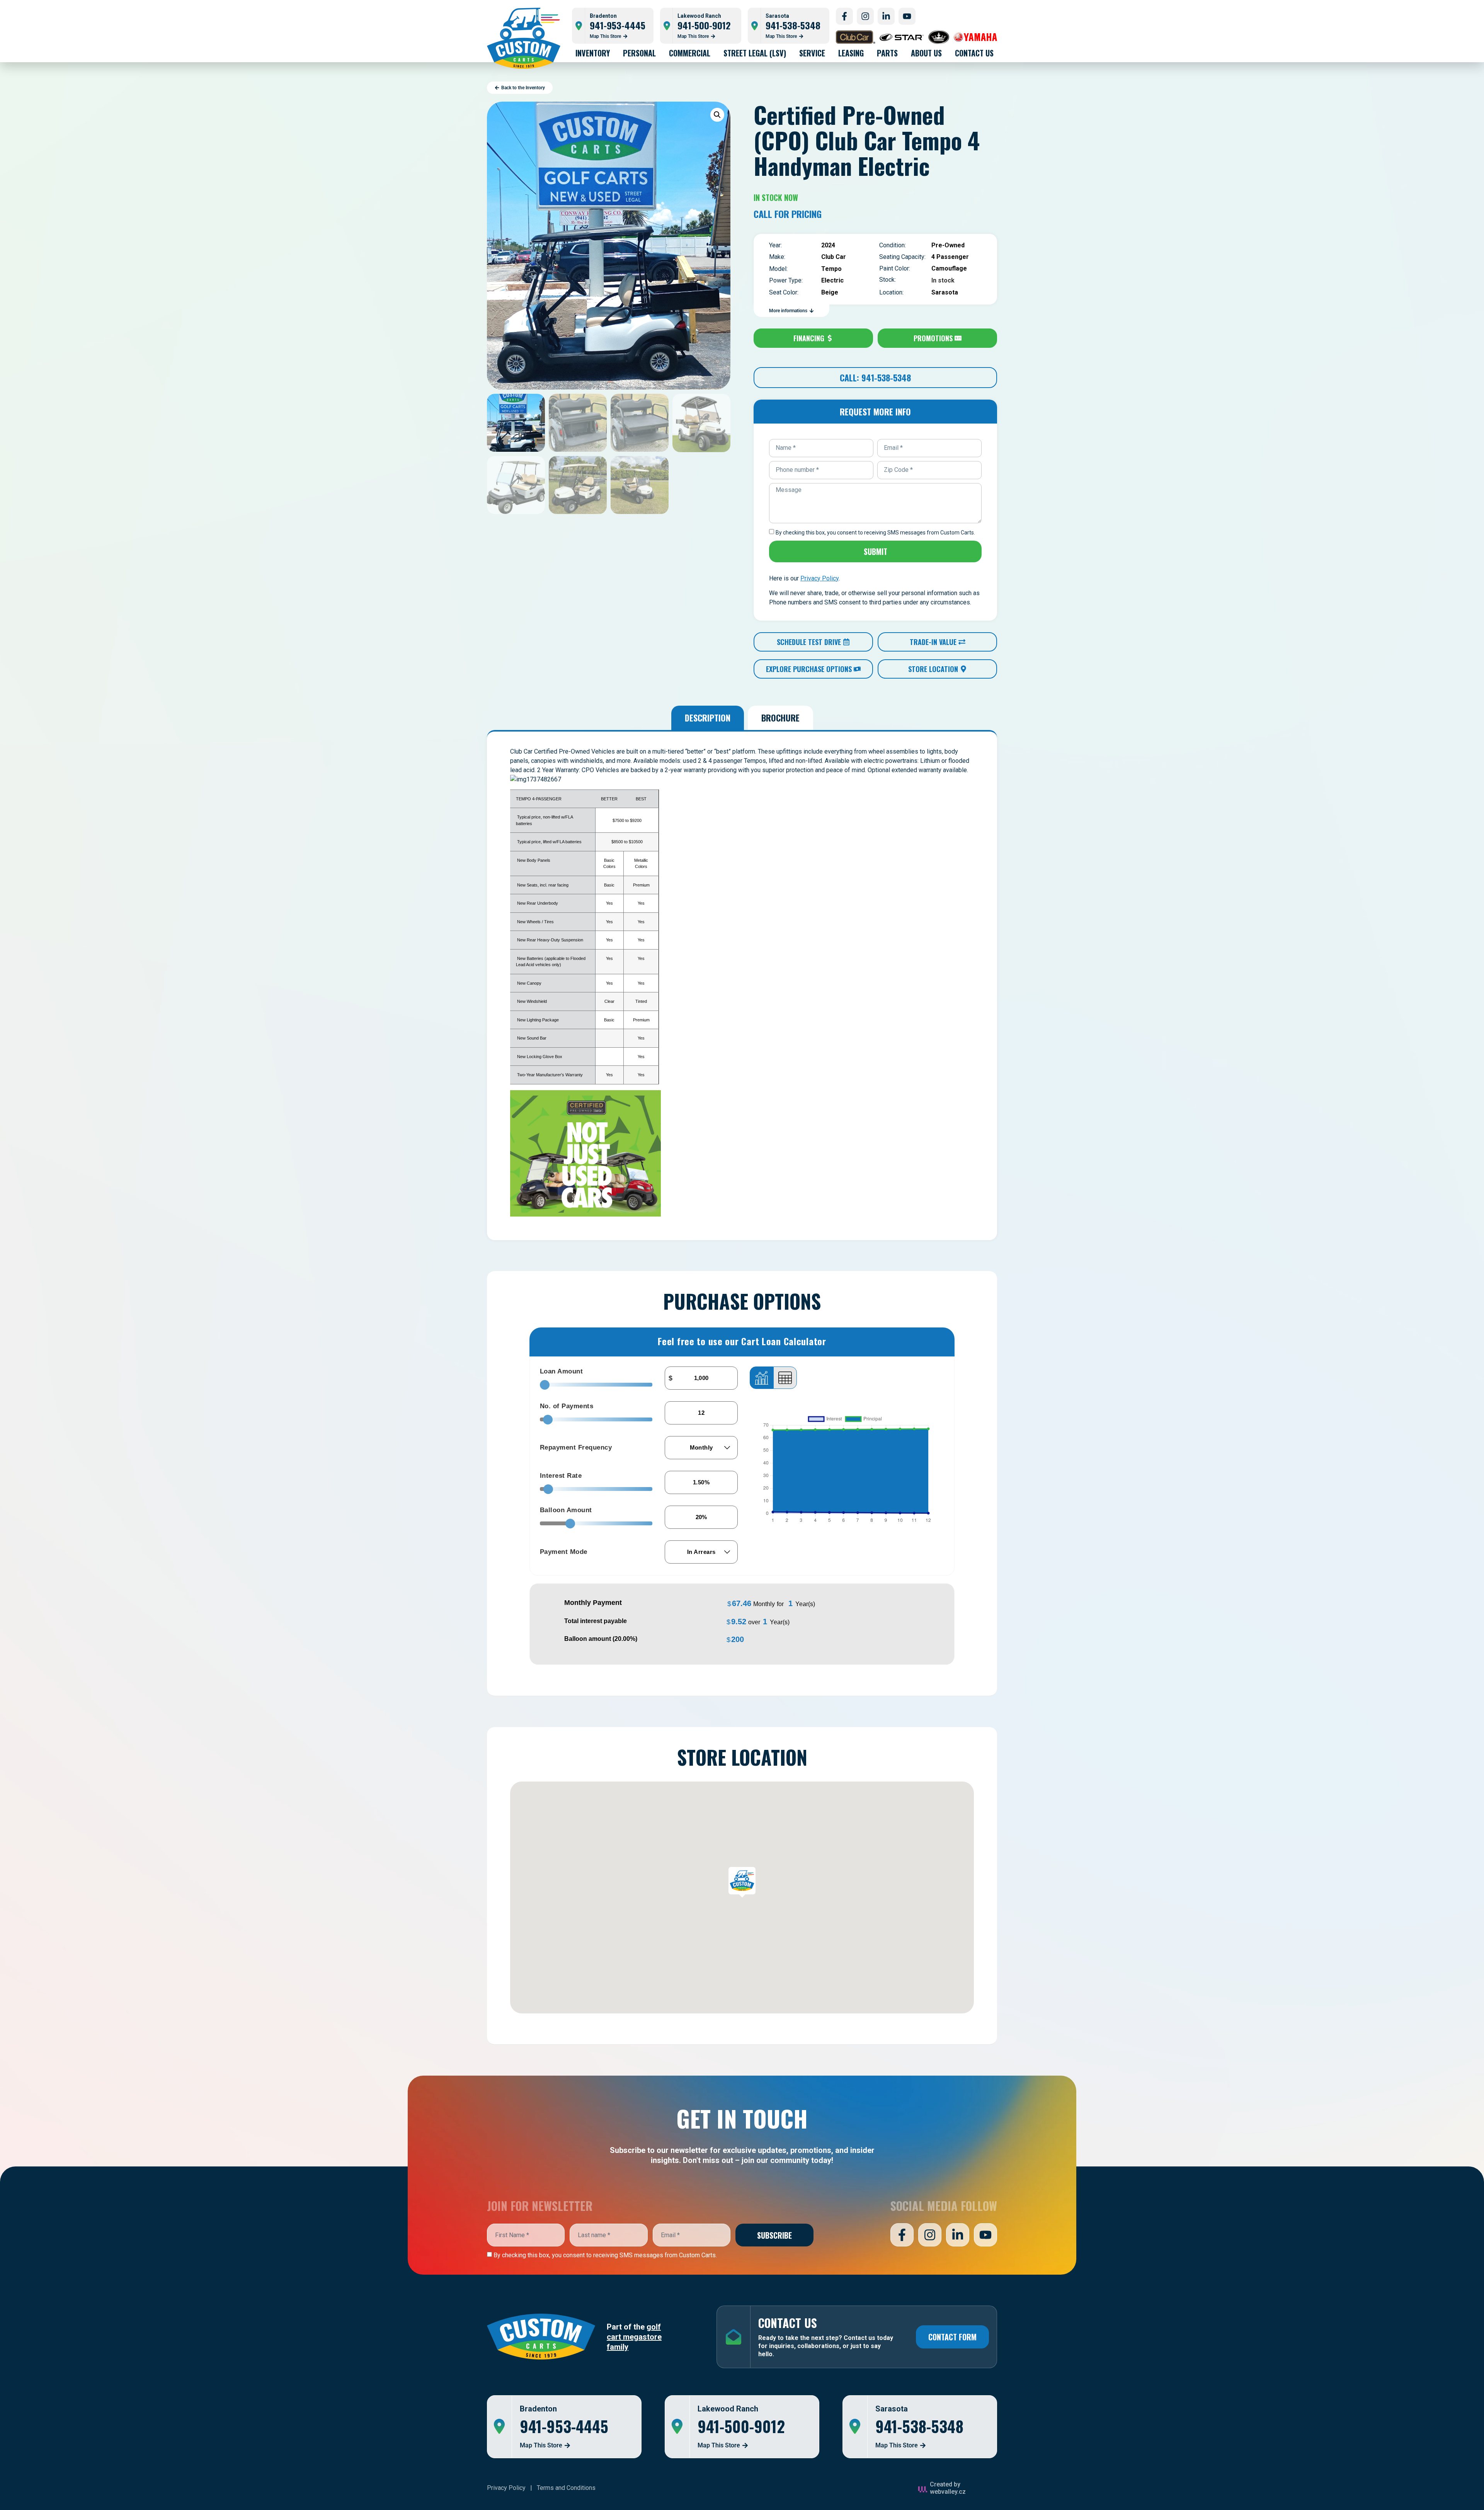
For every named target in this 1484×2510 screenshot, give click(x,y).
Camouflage (949, 268)
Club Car (834, 257)
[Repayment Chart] (762, 1378)
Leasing (851, 53)
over (758, 1622)
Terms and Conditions (566, 2488)
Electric (832, 280)
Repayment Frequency (576, 1447)
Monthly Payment (593, 1603)
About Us (926, 53)
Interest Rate (561, 1476)
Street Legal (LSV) (755, 53)
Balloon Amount (566, 1510)
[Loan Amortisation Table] (785, 1378)
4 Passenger (950, 257)
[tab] (708, 718)
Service (812, 53)
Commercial (690, 53)
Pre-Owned (948, 245)
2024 (828, 245)
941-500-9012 (704, 25)
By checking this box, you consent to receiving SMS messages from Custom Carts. (605, 2255)
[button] (717, 115)
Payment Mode (564, 1552)
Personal (639, 53)
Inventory (593, 53)
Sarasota (945, 292)
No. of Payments (567, 1406)
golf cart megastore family (634, 2337)
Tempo (831, 269)
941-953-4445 (618, 25)
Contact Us (974, 53)
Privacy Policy (506, 2488)
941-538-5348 (793, 25)
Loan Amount (562, 1371)
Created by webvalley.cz (948, 2488)
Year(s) (805, 1604)
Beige (830, 292)
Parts (887, 53)
